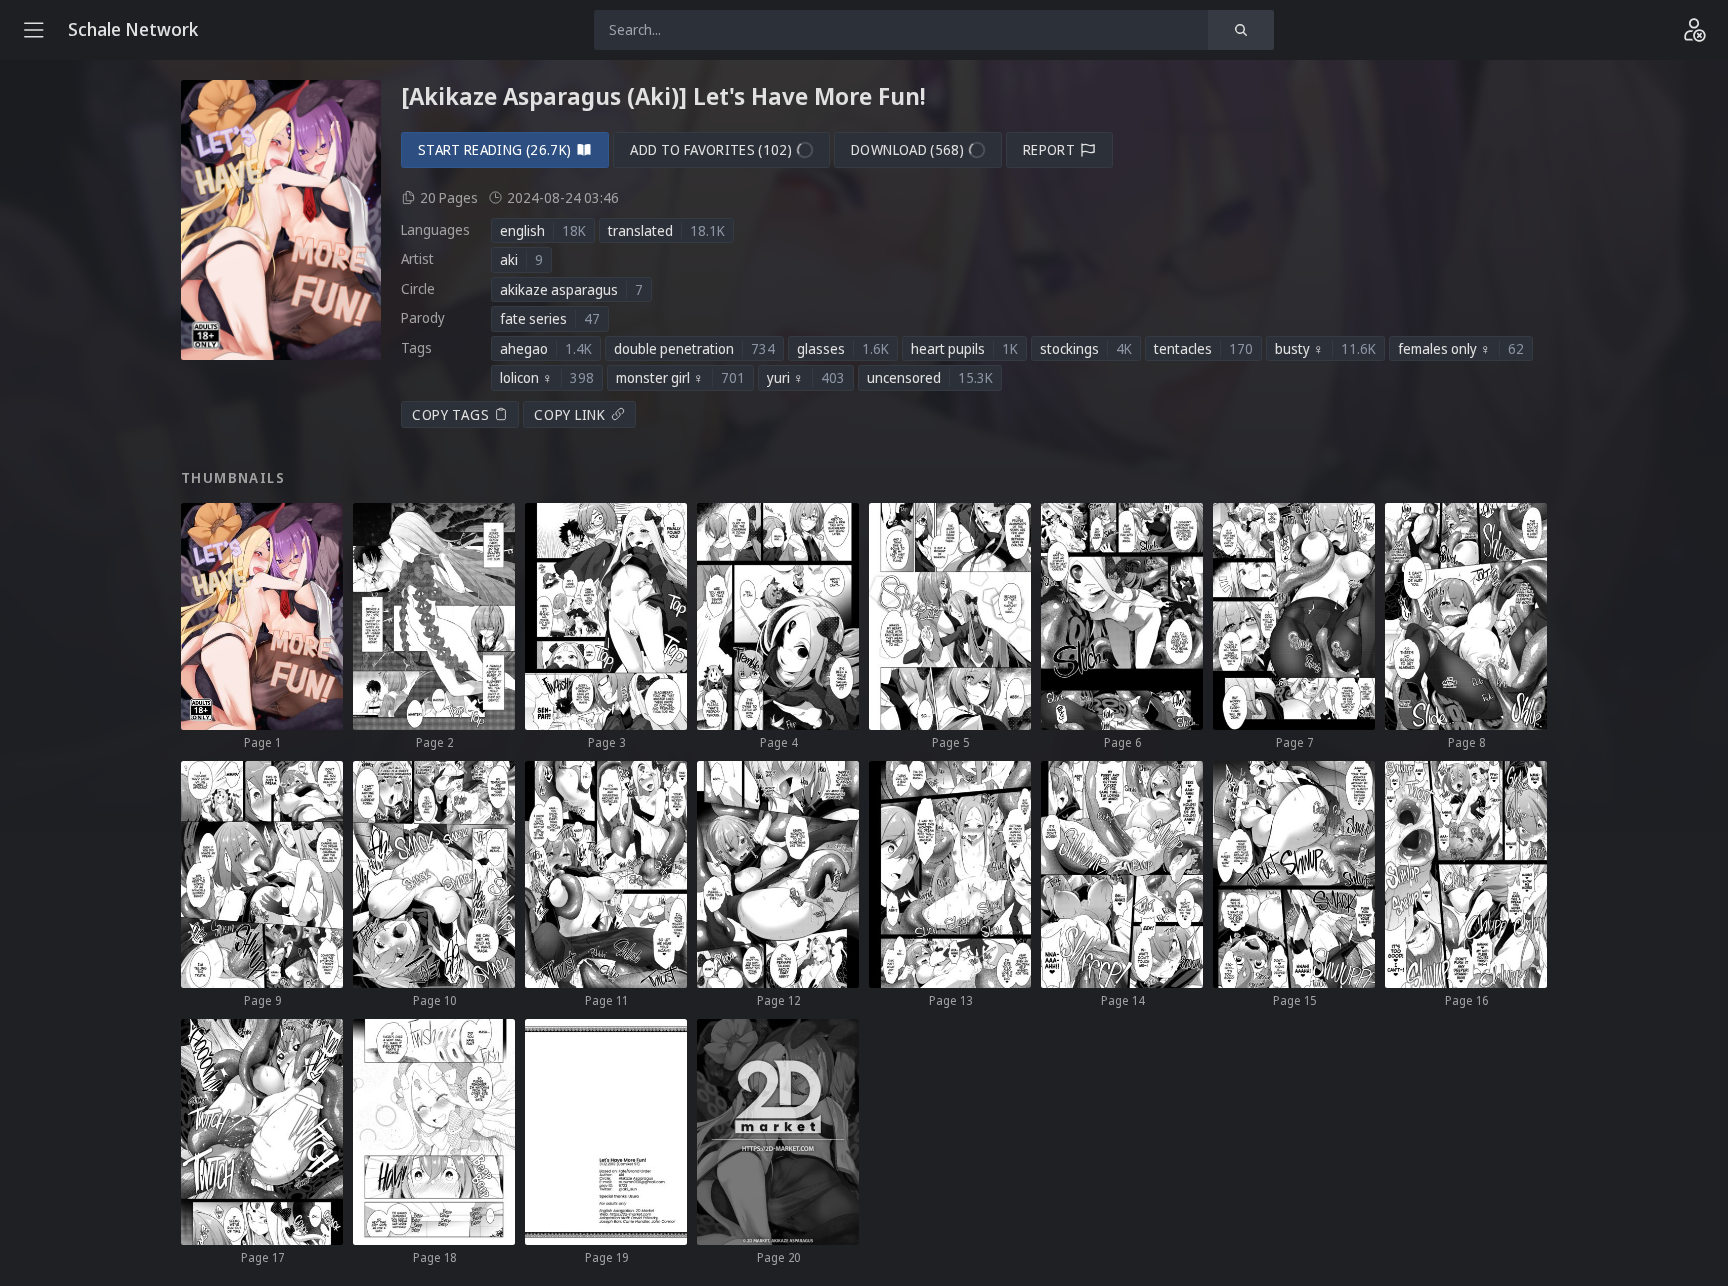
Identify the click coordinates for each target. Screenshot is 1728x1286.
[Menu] (34, 30)
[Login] (1694, 30)
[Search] (1241, 30)
